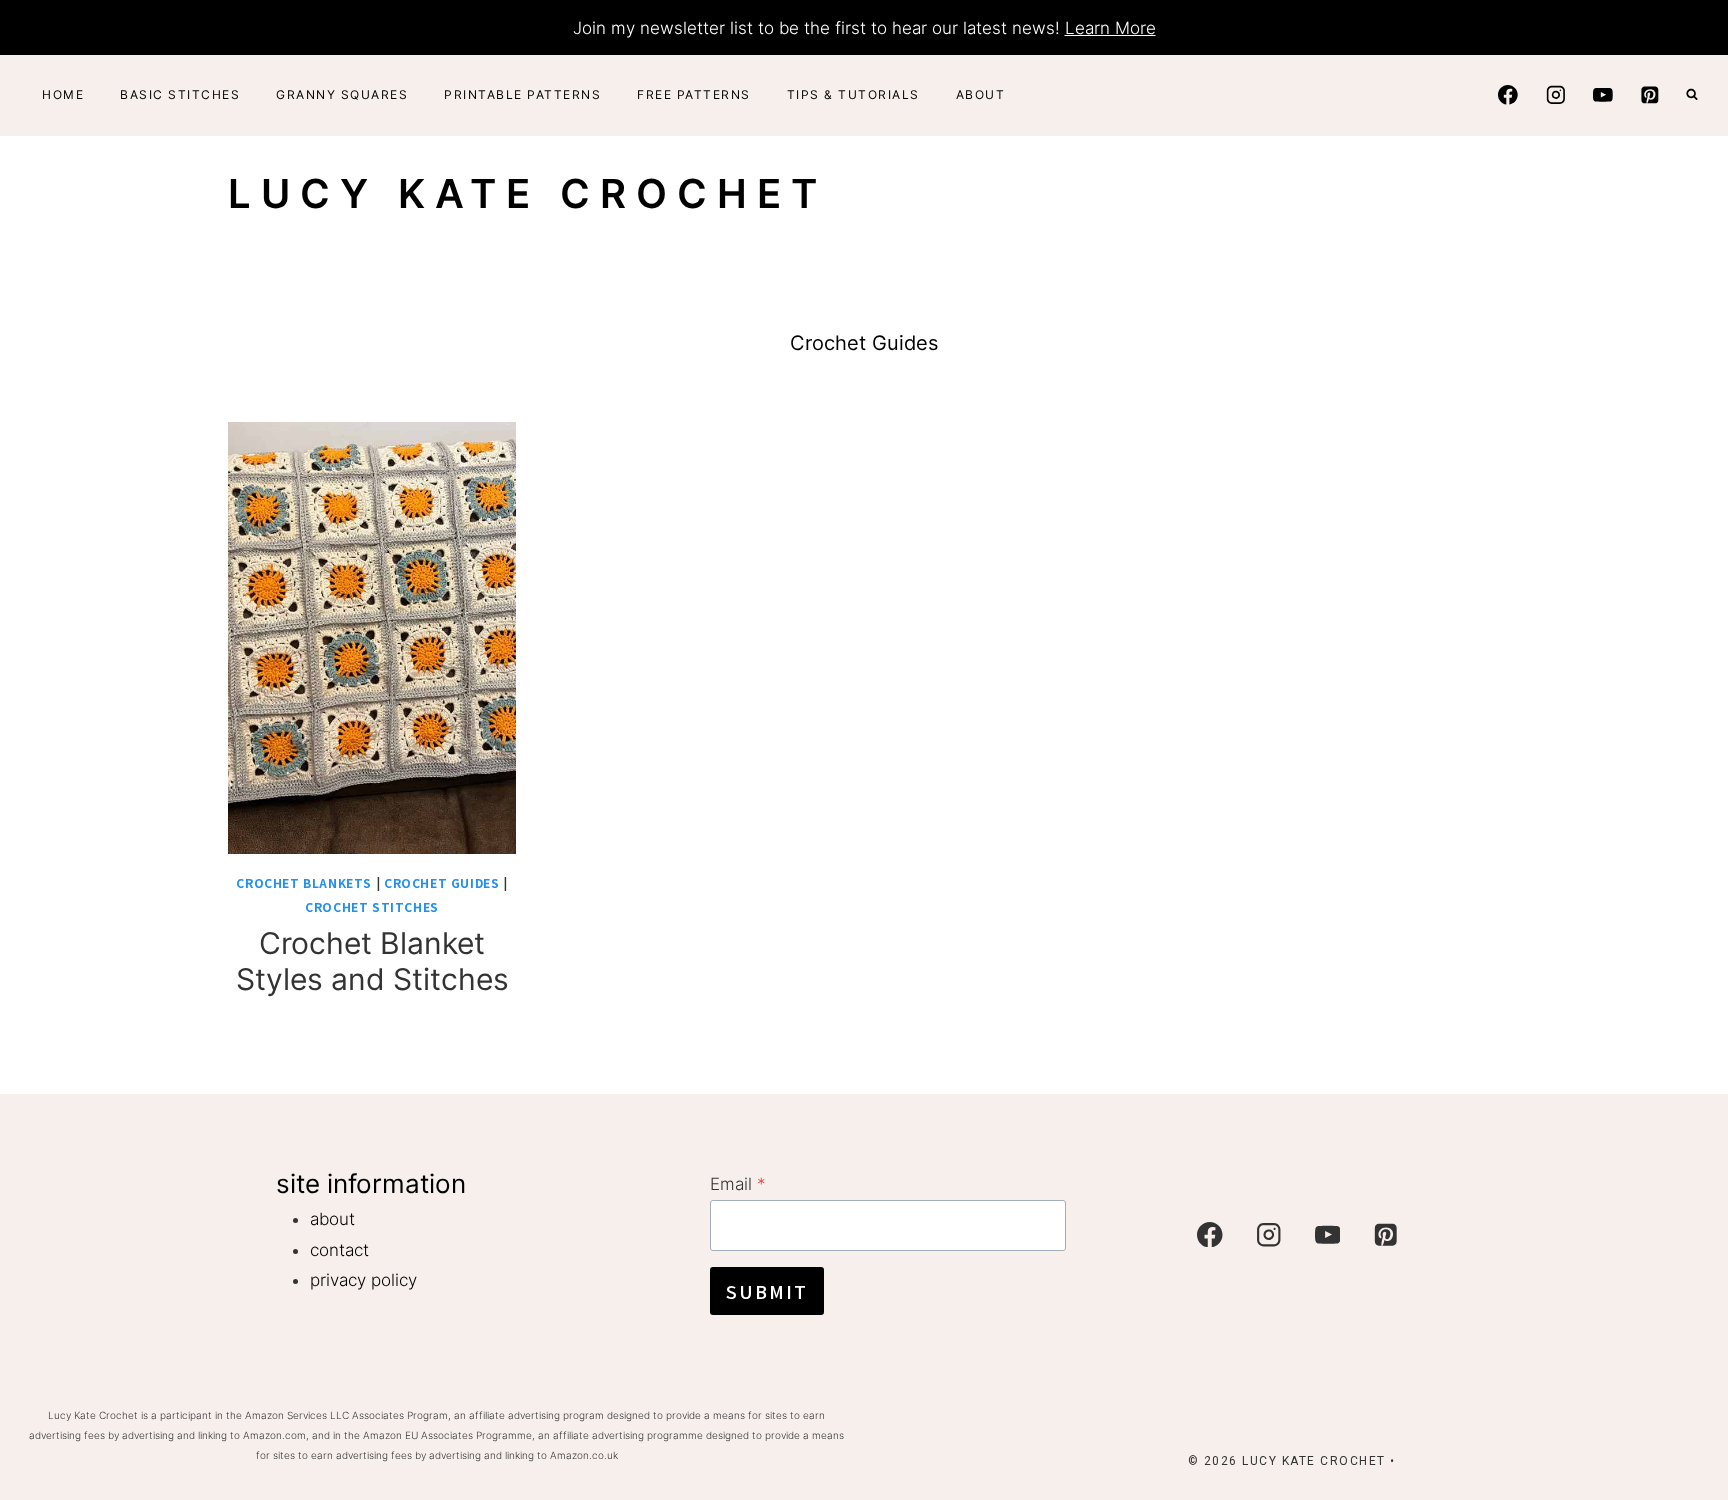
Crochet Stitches (372, 906)
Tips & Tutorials (853, 94)
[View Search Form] (1692, 95)
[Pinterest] (1650, 94)
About (981, 94)
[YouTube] (1602, 94)
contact (339, 1250)
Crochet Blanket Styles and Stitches (372, 961)
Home (63, 94)
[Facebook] (1508, 94)
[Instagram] (1555, 94)
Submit (767, 1291)
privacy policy (363, 1280)
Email (738, 1184)
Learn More (1110, 28)
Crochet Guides (441, 882)
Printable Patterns (522, 94)
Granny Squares (342, 94)
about (332, 1219)
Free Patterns (694, 94)
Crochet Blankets (304, 882)
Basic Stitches (180, 94)
